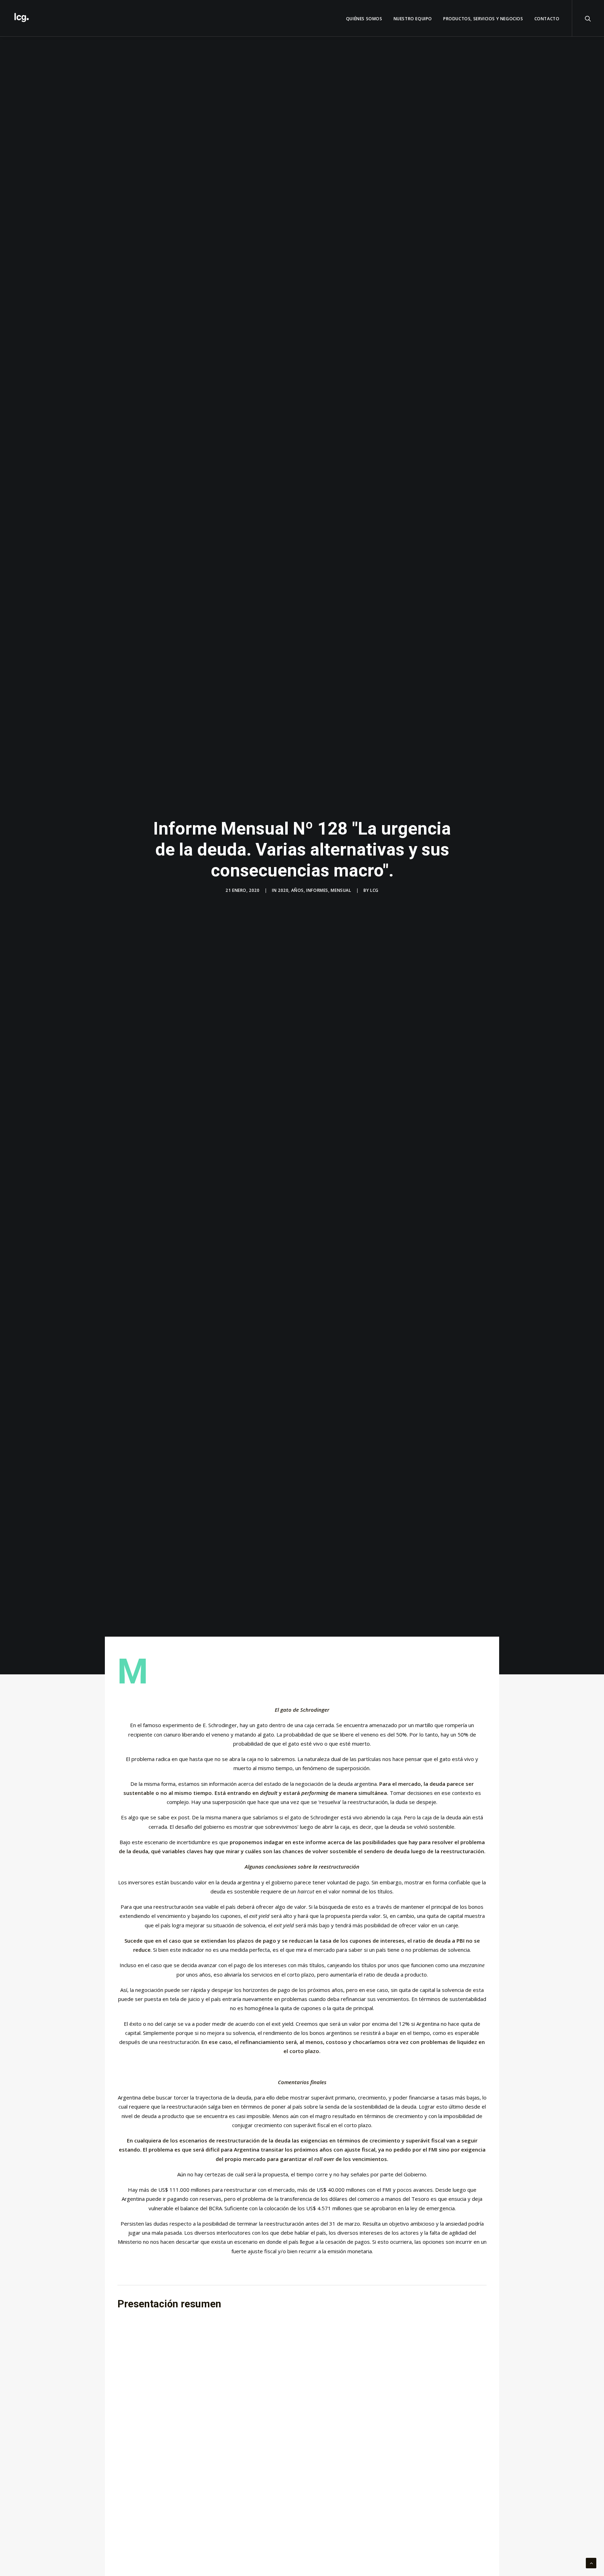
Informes (317, 890)
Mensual (341, 890)
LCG (374, 890)
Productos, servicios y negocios (483, 19)
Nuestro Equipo (413, 19)
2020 (283, 890)
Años (297, 890)
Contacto (547, 19)
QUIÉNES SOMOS (364, 19)
